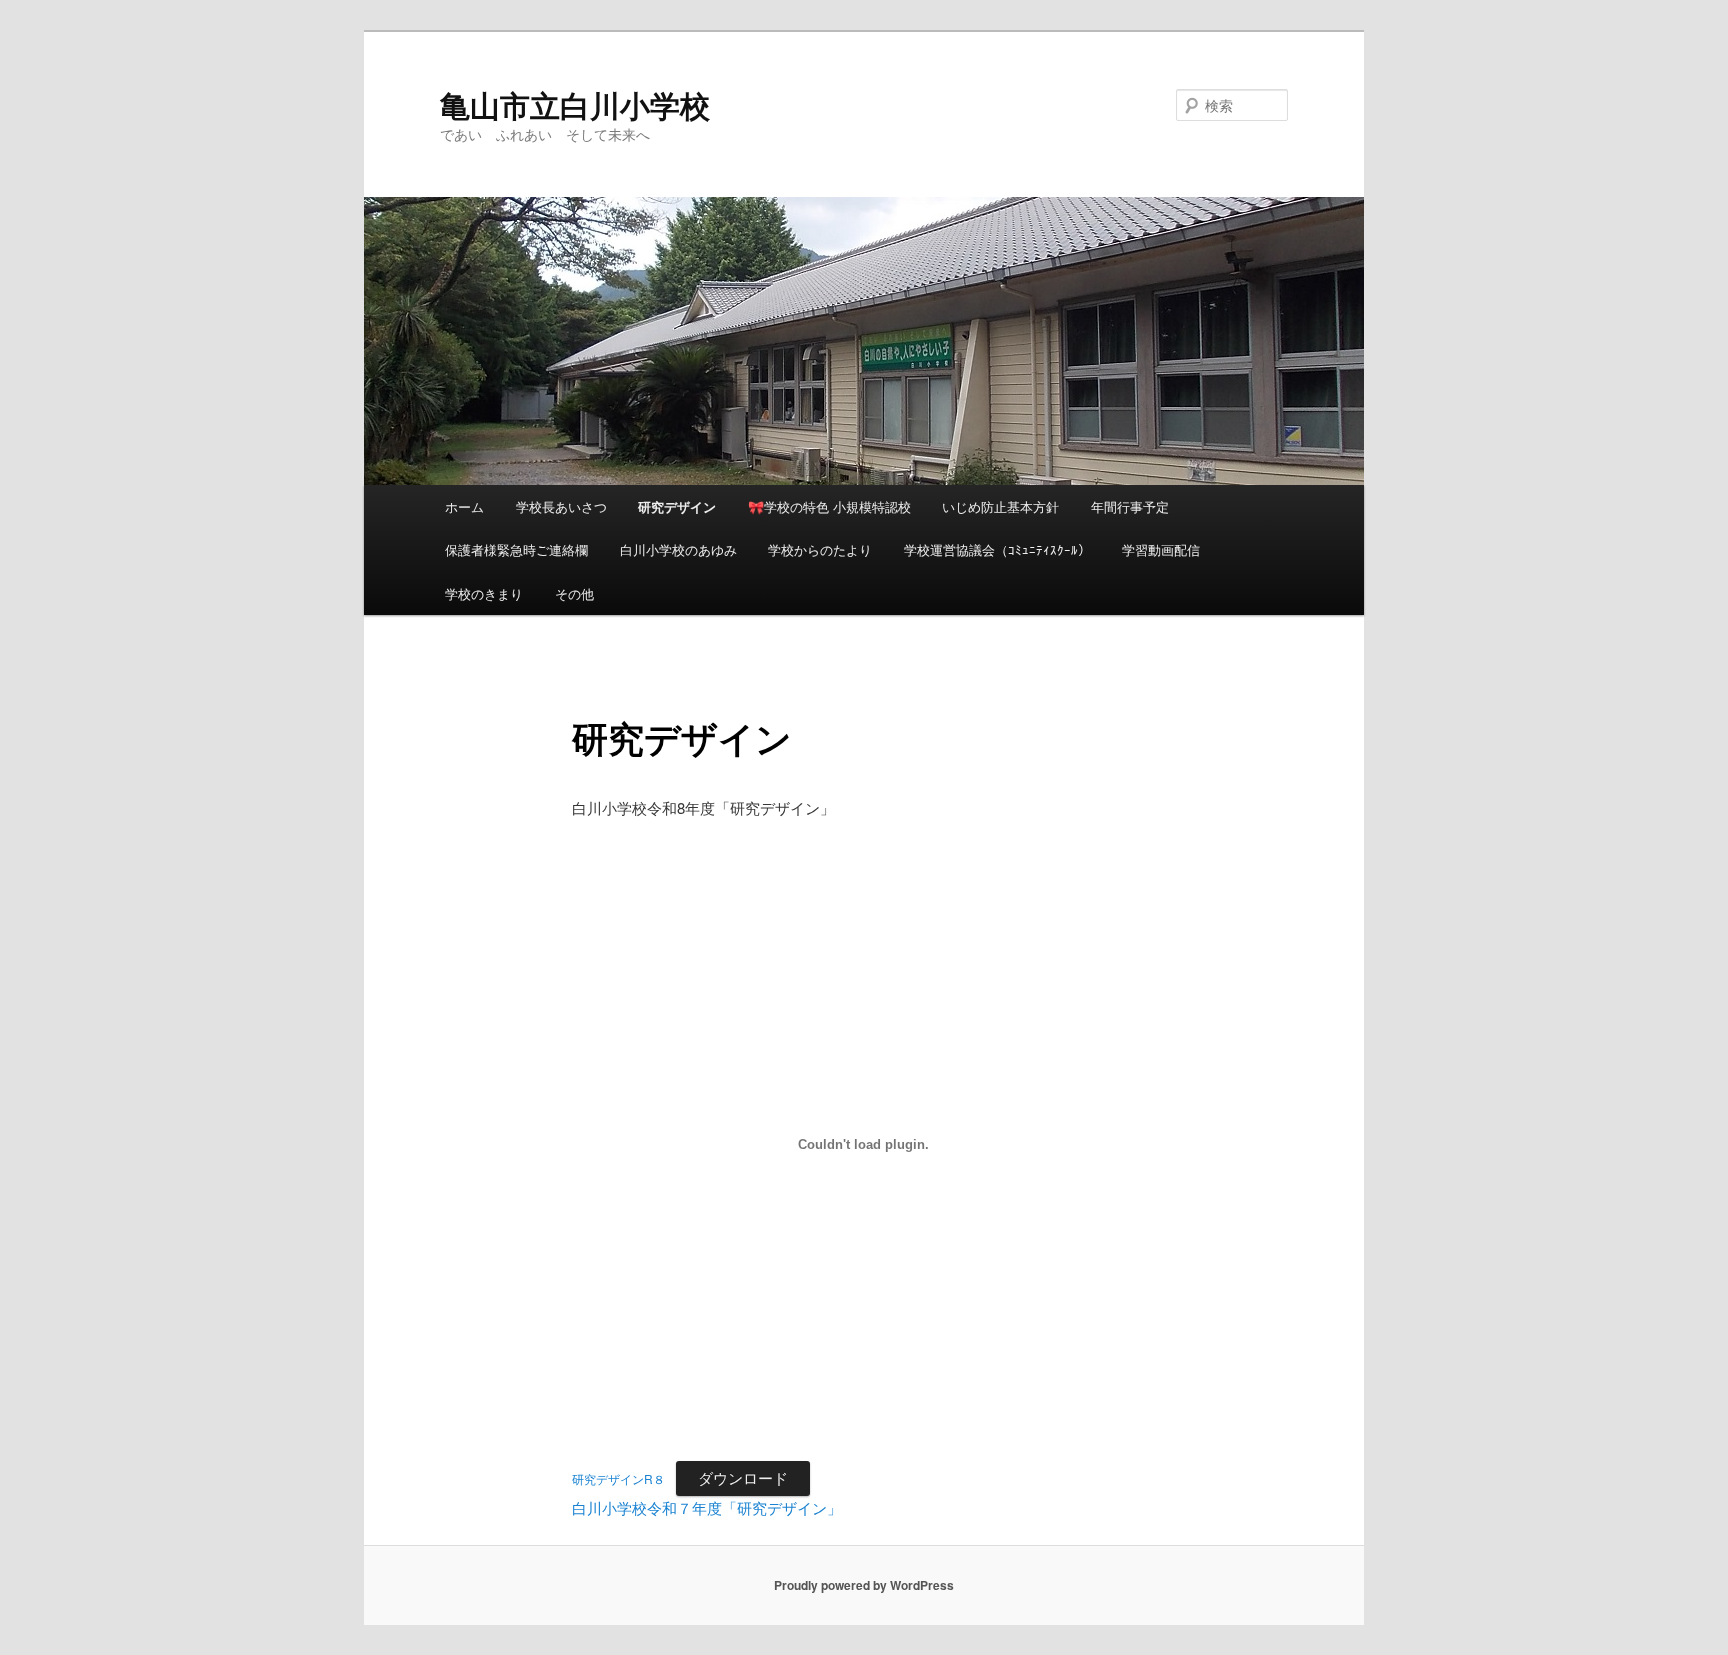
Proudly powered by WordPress (864, 1585)
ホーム (464, 506)
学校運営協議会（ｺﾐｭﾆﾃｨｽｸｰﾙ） (997, 549)
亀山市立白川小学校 (575, 104)
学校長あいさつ (561, 506)
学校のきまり (484, 593)
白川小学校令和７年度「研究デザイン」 (707, 1507)
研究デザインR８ (618, 1478)
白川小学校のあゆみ (678, 549)
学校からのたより (820, 549)
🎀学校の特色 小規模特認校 (829, 506)
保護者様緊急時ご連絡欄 (516, 549)
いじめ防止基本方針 (1000, 506)
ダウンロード (743, 1477)
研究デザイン (677, 506)
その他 (574, 593)
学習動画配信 (1161, 549)
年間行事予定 (1130, 506)
